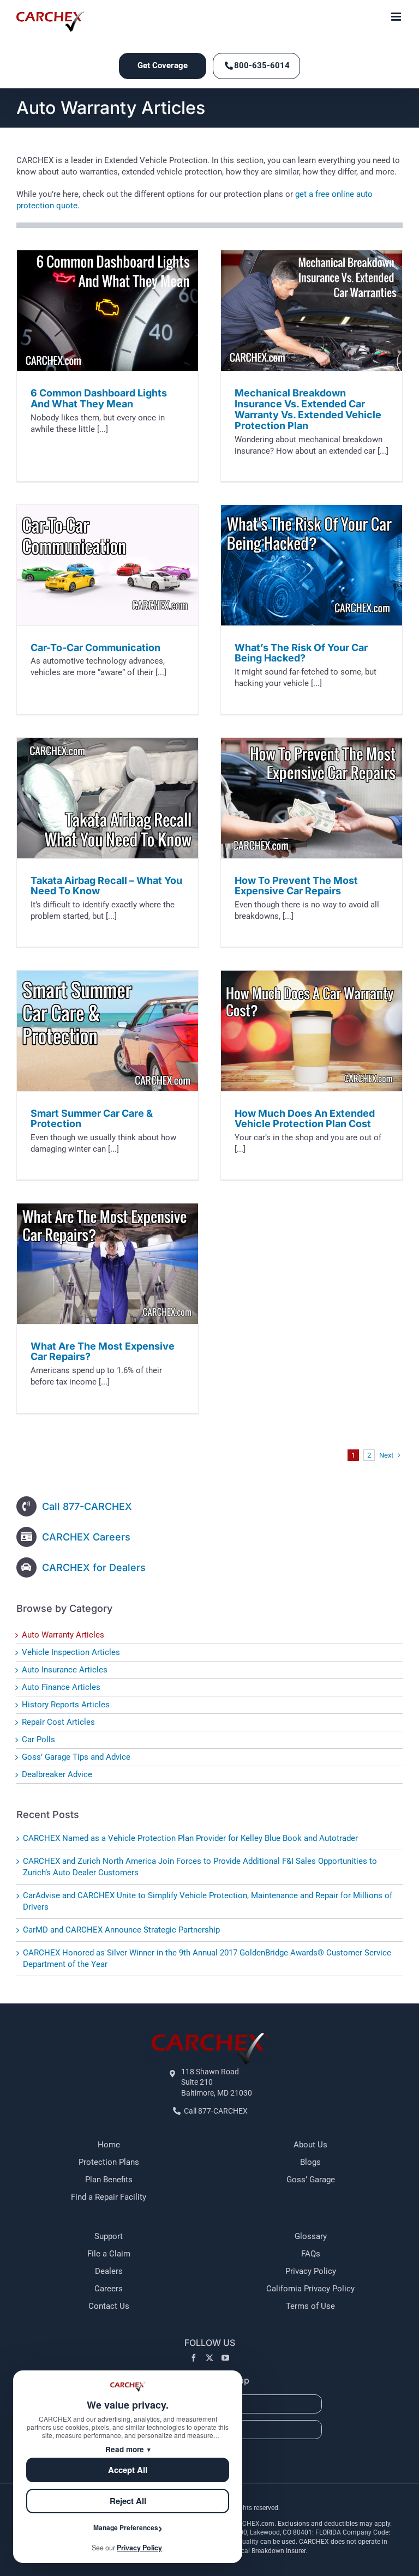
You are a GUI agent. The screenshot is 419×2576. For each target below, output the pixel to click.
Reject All (128, 2501)
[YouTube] (225, 2358)
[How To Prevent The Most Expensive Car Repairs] (312, 798)
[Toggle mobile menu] (397, 17)
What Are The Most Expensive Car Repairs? (103, 1352)
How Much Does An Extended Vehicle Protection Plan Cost (305, 1119)
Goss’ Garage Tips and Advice (76, 1757)
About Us (310, 2145)
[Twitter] (209, 2358)
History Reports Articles (66, 1705)
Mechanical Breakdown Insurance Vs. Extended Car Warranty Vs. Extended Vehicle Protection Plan (308, 409)
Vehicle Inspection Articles (71, 1652)
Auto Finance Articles (61, 1687)
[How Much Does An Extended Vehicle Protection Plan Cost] (312, 1031)
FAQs (311, 2254)
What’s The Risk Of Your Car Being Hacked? (301, 653)
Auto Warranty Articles (63, 1635)
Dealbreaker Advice (57, 1774)
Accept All (128, 2470)
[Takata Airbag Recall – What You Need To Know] (107, 798)
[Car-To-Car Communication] (107, 565)
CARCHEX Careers (86, 1537)
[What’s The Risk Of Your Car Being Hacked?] (312, 565)
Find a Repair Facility (109, 2197)
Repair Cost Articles (58, 1722)
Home (109, 2145)
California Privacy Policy (310, 2289)
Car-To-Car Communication (95, 648)
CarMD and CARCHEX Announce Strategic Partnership (121, 1930)
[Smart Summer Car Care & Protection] (107, 1031)
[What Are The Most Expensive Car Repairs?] (107, 1264)
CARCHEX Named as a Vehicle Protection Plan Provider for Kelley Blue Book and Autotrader (190, 1838)
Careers (109, 2289)
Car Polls (38, 1740)
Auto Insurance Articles (65, 1670)
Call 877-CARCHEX (87, 1506)
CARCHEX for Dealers (94, 1567)
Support (109, 2236)
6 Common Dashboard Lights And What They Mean (99, 398)
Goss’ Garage (311, 2180)
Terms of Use (310, 2306)
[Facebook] (194, 2358)
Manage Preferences (126, 2527)
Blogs (310, 2162)
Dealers (109, 2271)
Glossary (311, 2236)
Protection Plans (109, 2162)
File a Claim (109, 2254)
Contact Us (109, 2306)
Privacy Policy (311, 2271)
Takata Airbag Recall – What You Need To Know (106, 886)
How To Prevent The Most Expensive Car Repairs (296, 886)
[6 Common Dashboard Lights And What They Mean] (107, 311)
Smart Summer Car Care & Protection (92, 1119)
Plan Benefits (109, 2180)
